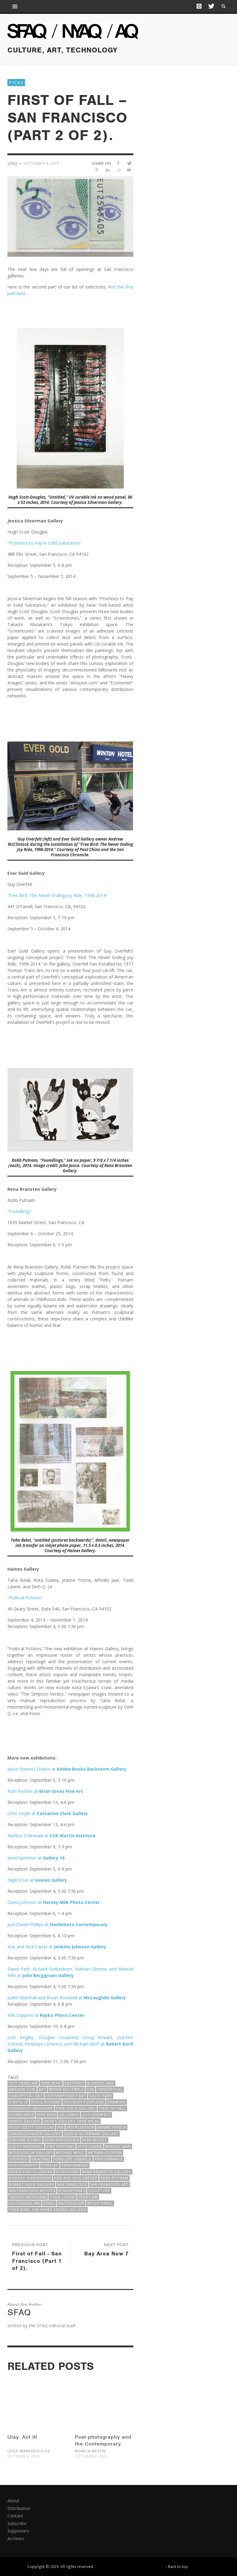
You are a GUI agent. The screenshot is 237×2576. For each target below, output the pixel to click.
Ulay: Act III (22, 2437)
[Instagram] (199, 6)
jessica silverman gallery (91, 2134)
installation (80, 2127)
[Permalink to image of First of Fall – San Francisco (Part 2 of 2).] (70, 216)
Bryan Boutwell (66, 2089)
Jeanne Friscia (112, 2127)
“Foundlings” (20, 1211)
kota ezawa (90, 2146)
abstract (74, 2083)
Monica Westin (90, 2451)
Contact (15, 2516)
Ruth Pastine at (45, 1791)
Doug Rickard (46, 2102)
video (49, 2203)
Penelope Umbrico (72, 2159)
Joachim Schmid (25, 2140)
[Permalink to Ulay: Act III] (37, 2398)
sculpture (99, 2190)
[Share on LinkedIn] (108, 170)
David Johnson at (54, 1902)
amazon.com (22, 2089)
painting (41, 2159)
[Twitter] (211, 6)
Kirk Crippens (60, 2146)
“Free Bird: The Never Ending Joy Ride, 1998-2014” (57, 895)
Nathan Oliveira (105, 2152)
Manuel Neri (118, 2146)
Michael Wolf (70, 2152)
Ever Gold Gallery (76, 2108)
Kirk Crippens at (46, 2015)
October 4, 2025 (91, 2456)
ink (60, 2127)
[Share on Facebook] (118, 163)
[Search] (15, 6)
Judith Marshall (26, 2146)
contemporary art (66, 2096)
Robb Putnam (114, 2178)
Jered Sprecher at (36, 1858)
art (42, 2089)
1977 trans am (23, 2083)
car (90, 2089)
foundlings (21, 2115)
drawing (116, 2102)
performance (109, 2159)
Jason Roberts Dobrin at (67, 1769)
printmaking (75, 2165)
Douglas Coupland (84, 2102)
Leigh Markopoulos (29, 2451)
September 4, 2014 (41, 163)
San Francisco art (109, 2184)
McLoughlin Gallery (105, 1998)
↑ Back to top (177, 2566)
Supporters (18, 2531)
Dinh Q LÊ (18, 2102)
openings (19, 2159)
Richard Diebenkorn (30, 2178)
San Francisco (72, 2184)
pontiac (50, 2165)
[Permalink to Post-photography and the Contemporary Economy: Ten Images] (104, 2398)
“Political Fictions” (25, 1598)
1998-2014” (51, 2083)
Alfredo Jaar (101, 2083)
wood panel (100, 2203)
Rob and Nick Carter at (57, 1947)
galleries (69, 2115)
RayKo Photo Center (31, 2172)
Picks (16, 82)
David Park (101, 2096)
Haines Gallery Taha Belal (71, 2121)
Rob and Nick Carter (76, 2178)
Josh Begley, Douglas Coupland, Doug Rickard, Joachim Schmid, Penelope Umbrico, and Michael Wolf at (70, 2044)
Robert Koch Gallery (31, 2184)
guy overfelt (96, 2115)
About (13, 2501)
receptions (67, 2172)
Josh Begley (95, 2140)
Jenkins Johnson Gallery (35, 2134)
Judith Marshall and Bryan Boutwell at (46, 1998)
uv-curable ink (24, 2203)
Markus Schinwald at (52, 1836)
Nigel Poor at (38, 1880)
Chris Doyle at (48, 1813)
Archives (16, 2539)
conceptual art (26, 2096)
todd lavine (62, 2197)
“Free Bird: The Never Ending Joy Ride (48, 2210)
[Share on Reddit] (118, 170)
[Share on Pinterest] (97, 170)
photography (23, 2165)
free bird (46, 2115)
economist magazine (31, 2108)
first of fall (112, 2108)
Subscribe (17, 2523)
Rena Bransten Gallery (107, 2172)
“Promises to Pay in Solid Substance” (44, 543)
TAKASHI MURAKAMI (28, 2197)
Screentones (72, 2190)
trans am (88, 2197)
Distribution (19, 2508)
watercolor (71, 2203)
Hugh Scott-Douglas (31, 2127)
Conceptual (110, 2089)
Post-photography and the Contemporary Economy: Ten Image (103, 2444)
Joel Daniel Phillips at (58, 1924)
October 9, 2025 (24, 2456)
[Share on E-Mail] (129, 170)
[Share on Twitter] (129, 163)
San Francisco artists (32, 2190)
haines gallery (25, 2121)
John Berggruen (62, 2140)
